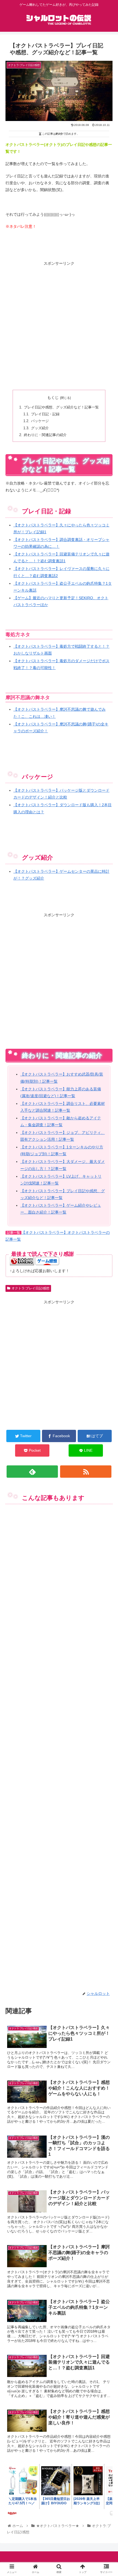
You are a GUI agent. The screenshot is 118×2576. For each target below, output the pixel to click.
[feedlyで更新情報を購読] (32, 1472)
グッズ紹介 (40, 428)
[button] (107, 1285)
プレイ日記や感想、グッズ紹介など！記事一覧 (61, 407)
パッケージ (40, 421)
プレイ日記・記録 (45, 414)
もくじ (53, 397)
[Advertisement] (59, 326)
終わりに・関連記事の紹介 (45, 435)
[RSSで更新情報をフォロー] (86, 1472)
